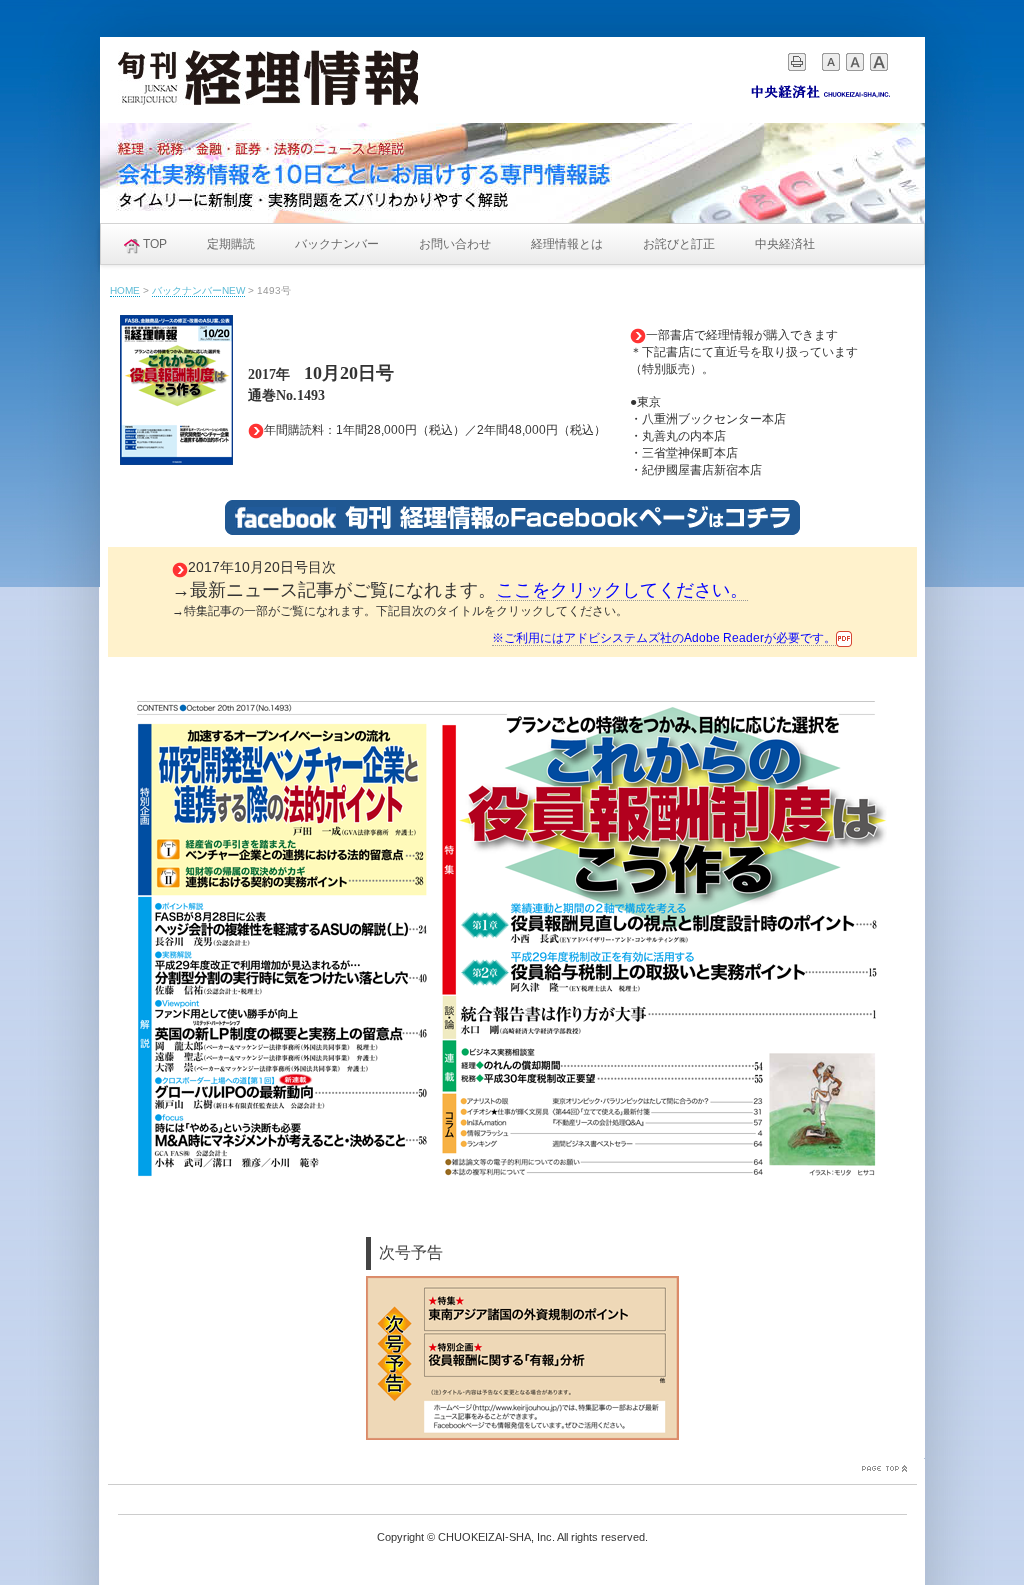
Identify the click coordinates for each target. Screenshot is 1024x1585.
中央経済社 (785, 244)
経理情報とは (567, 244)
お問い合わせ (455, 244)
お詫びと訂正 (679, 244)
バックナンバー (337, 244)
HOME (125, 290)
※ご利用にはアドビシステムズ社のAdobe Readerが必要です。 (664, 638)
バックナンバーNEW (198, 290)
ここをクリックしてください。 (622, 590)
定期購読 (231, 244)
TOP (155, 244)
